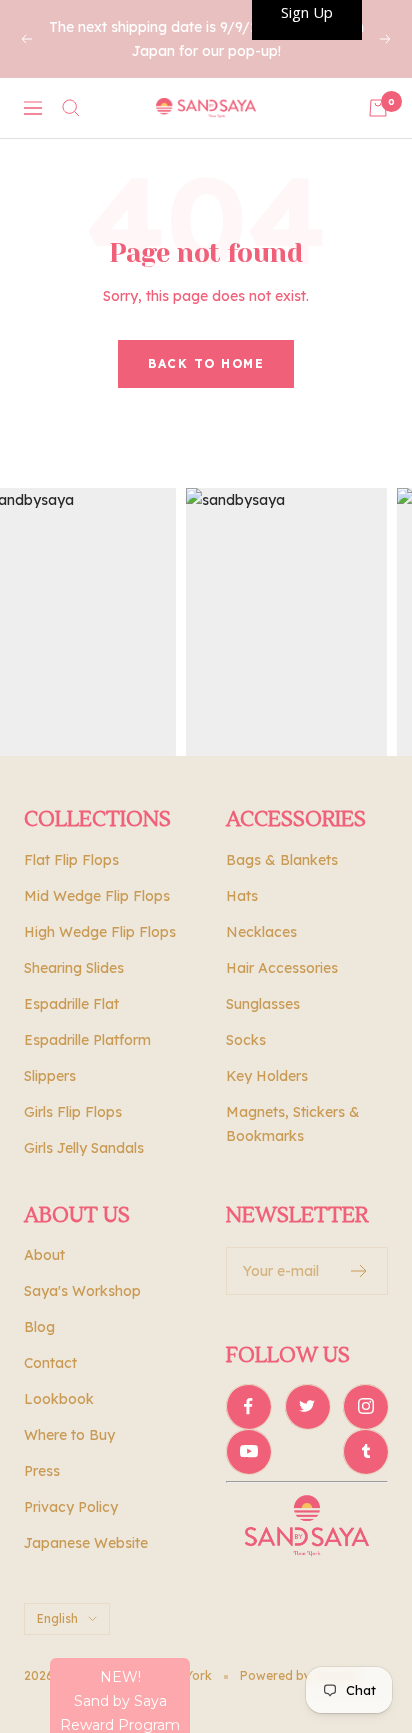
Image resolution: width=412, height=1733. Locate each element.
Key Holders (267, 1076)
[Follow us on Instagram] (365, 1406)
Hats (242, 896)
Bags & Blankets (282, 860)
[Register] (359, 1271)
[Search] (71, 108)
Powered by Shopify (300, 1675)
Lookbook (59, 1399)
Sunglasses (263, 1004)
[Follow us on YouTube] (248, 1451)
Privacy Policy (71, 1507)
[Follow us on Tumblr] (365, 1451)
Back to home (206, 363)
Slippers (50, 1076)
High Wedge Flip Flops (100, 932)
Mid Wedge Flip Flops (97, 896)
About (44, 1255)
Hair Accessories (282, 968)
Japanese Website (86, 1543)
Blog (39, 1327)
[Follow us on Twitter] (307, 1406)
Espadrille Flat (71, 1004)
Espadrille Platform (87, 1040)
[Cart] (378, 108)
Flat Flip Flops (71, 860)
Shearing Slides (74, 968)
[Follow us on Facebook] (248, 1406)
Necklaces (261, 932)
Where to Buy (69, 1435)
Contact (50, 1363)
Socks (246, 1040)
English (57, 1618)
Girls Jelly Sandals (84, 1148)
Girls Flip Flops (73, 1112)
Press (42, 1471)
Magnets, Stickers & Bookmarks (293, 1124)
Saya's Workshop (82, 1291)
